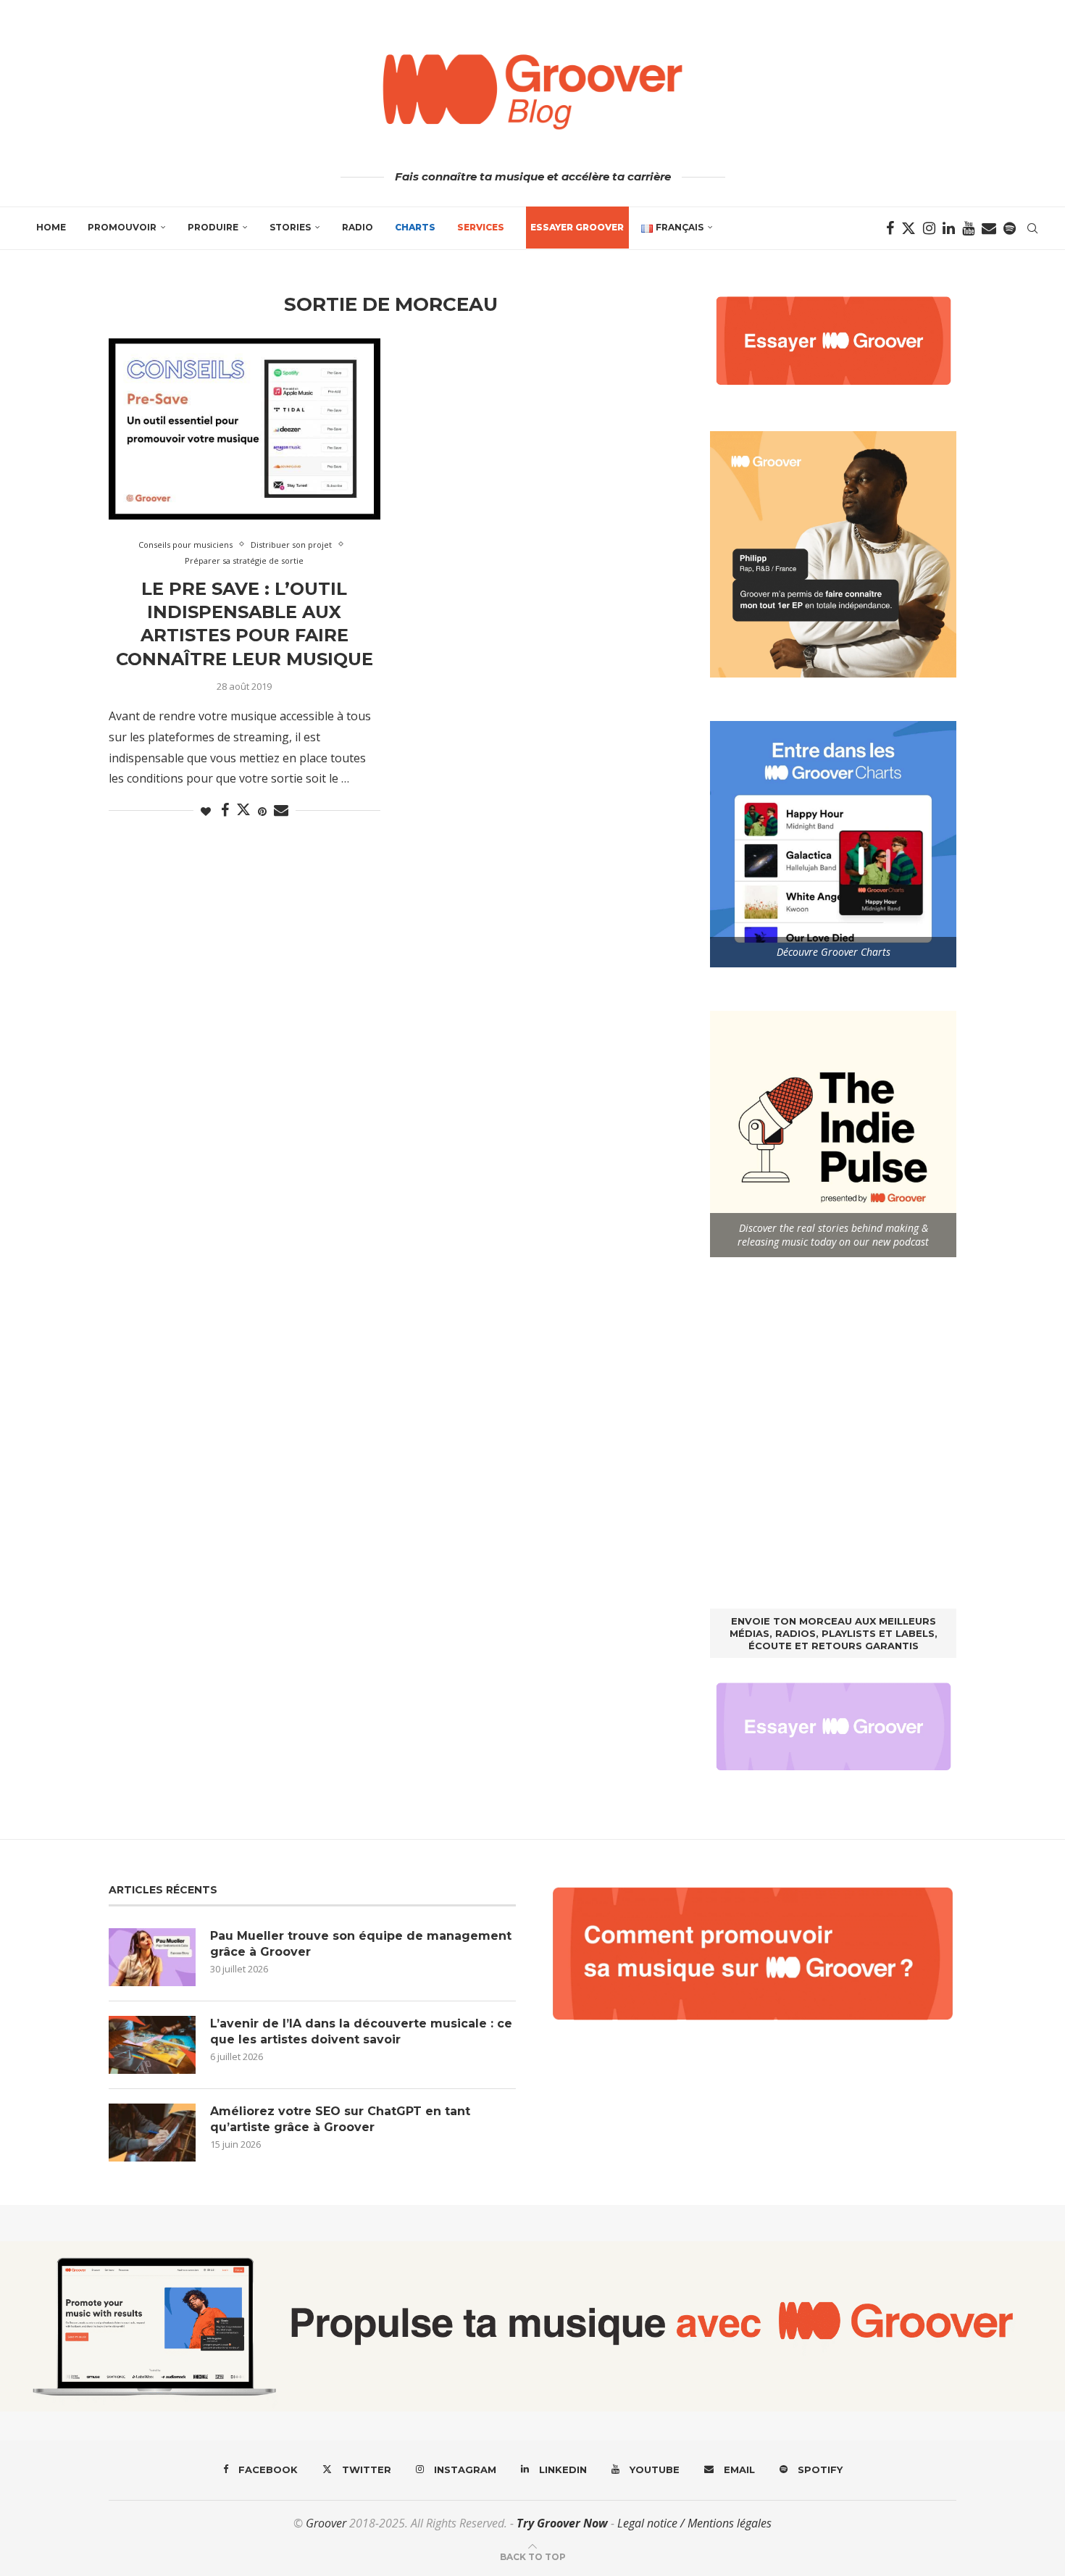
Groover (326, 2523)
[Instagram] (929, 228)
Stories (290, 227)
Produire (213, 227)
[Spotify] (1010, 228)
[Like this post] (206, 811)
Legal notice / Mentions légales (694, 2523)
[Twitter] (909, 228)
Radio (358, 227)
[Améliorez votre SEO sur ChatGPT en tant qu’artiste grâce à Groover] (152, 2133)
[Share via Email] (281, 810)
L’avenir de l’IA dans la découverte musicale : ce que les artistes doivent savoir (361, 2031)
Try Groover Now (562, 2523)
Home (51, 227)
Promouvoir (122, 227)
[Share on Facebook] (225, 810)
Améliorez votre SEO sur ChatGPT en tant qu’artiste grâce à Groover (340, 2119)
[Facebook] (890, 228)
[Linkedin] (949, 228)
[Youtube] (968, 228)
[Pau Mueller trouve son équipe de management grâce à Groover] (152, 1957)
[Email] (989, 228)
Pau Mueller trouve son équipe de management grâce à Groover (361, 1944)
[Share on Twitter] (243, 809)
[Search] (1032, 228)
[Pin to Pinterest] (262, 811)
